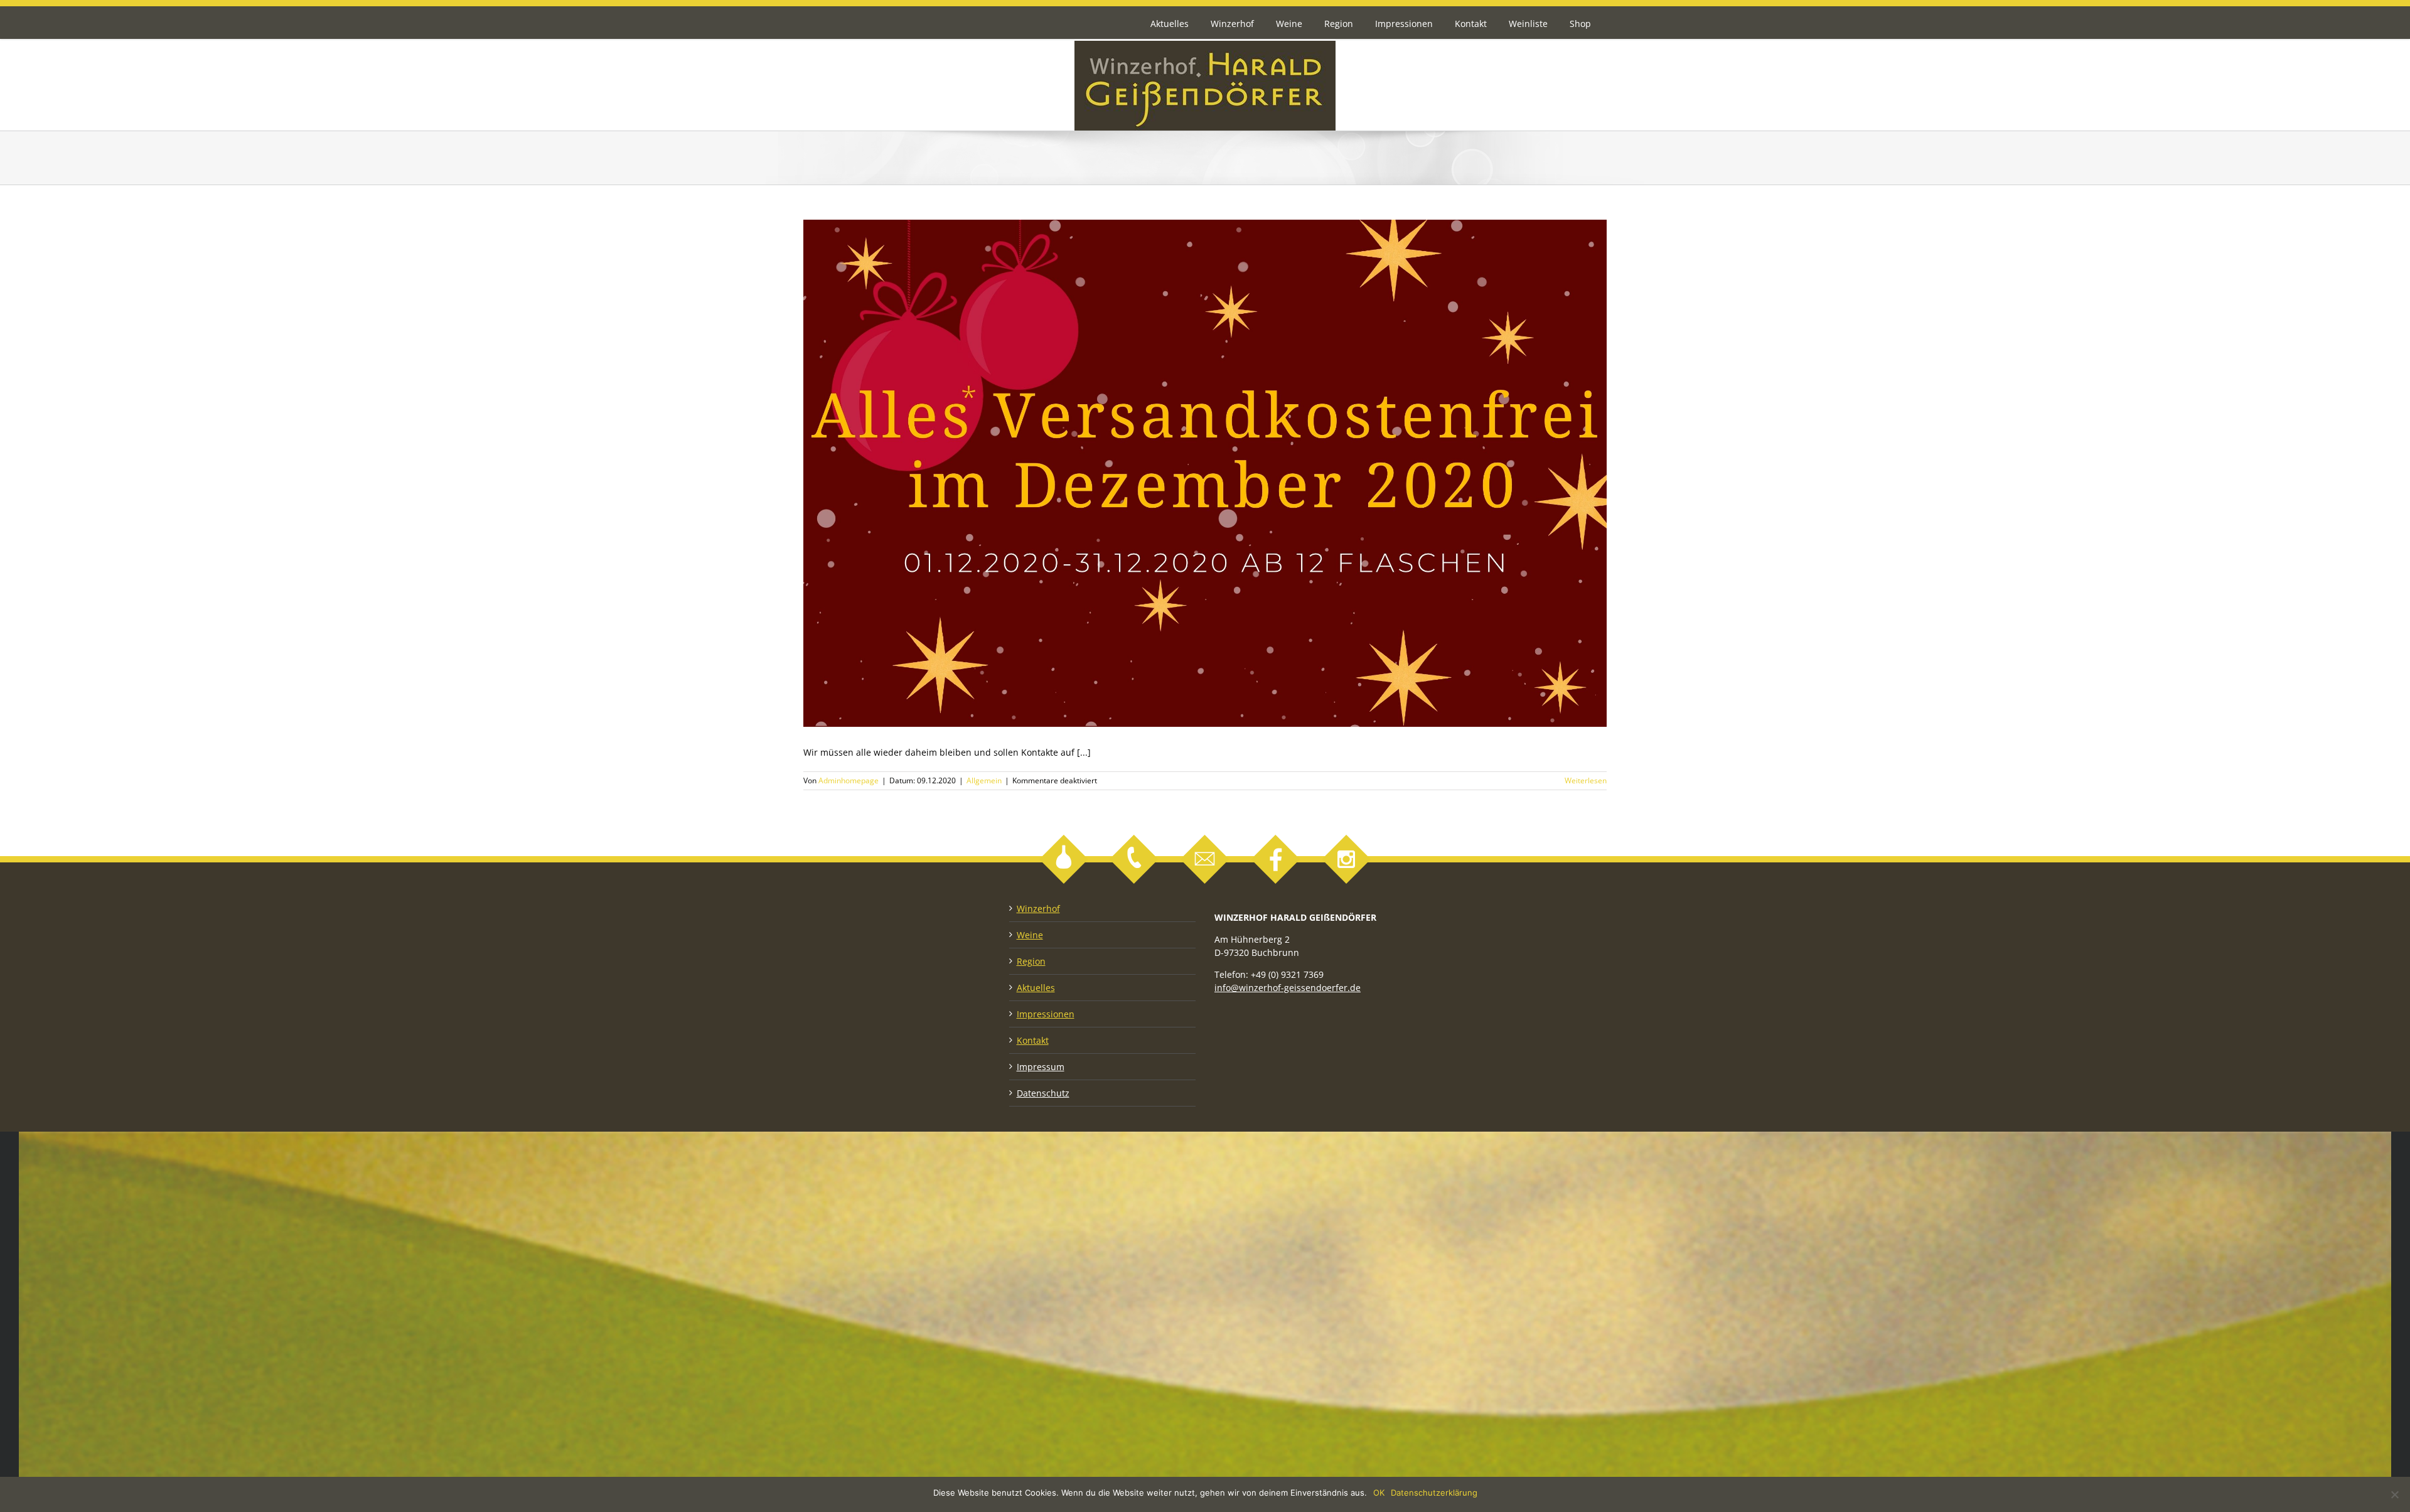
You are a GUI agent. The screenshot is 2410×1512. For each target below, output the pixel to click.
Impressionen (1046, 1014)
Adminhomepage (849, 780)
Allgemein (984, 780)
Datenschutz (1043, 1093)
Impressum (1041, 1067)
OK (1379, 1493)
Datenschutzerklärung (1434, 1493)
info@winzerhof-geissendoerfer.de (1288, 988)
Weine (1030, 935)
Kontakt (1033, 1040)
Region (1031, 961)
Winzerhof (1038, 909)
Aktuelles (1036, 988)
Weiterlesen (1586, 780)
